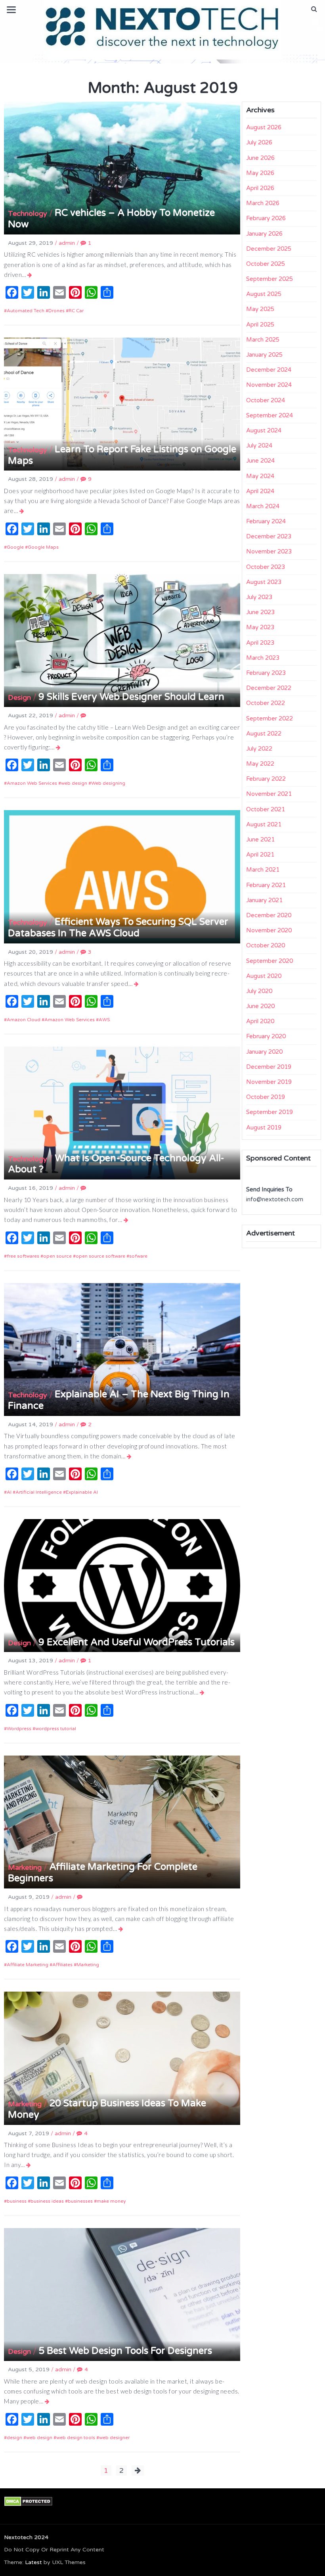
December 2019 (269, 1067)
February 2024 (266, 521)
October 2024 (266, 400)
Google (15, 547)
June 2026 (260, 158)
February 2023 (266, 673)
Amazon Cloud (24, 1020)
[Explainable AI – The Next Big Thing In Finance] (129, 1456)
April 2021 (260, 855)
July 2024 (259, 446)
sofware (138, 1256)
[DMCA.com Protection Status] (28, 2501)
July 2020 (259, 991)
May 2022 (260, 764)
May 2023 (260, 627)
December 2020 (269, 915)
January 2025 (264, 355)
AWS (104, 1020)
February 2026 (266, 218)
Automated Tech (26, 311)
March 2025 (263, 340)
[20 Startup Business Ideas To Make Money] (29, 2165)
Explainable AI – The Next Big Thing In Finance (119, 1400)
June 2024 (260, 461)
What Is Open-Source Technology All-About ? (116, 1164)
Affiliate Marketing (28, 1965)
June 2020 (260, 1006)
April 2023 (260, 643)
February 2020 (266, 1036)
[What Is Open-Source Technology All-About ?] (126, 1220)
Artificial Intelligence (39, 1492)
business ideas (47, 2201)
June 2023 (260, 612)
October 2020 (266, 945)
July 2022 (259, 749)
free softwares (23, 1256)
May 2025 (260, 309)
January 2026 (264, 234)
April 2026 (260, 188)
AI (9, 1492)
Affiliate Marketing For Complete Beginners (103, 1873)
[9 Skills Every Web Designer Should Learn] (58, 747)
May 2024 (260, 476)
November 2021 (269, 794)
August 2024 (264, 430)
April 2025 (260, 325)
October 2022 (266, 703)
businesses (80, 2201)
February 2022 (266, 779)
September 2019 (270, 1112)
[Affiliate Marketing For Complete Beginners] (121, 1929)
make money (111, 2201)
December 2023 (269, 536)
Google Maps (43, 547)
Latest (33, 2562)
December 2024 (269, 370)
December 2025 (269, 249)
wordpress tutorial (56, 1729)
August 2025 (264, 294)
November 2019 (269, 1082)
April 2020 (260, 1021)
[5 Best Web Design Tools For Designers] (47, 2401)
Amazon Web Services (32, 783)
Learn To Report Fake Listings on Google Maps (122, 455)
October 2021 (266, 809)
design (14, 2438)
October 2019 (266, 1097)
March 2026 (263, 203)
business (17, 2201)
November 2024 (269, 385)
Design (19, 697)
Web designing (108, 783)
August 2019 (264, 1128)
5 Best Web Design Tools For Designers (125, 2351)
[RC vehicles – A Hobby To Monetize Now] (30, 275)
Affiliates (62, 1965)
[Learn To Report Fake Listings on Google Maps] (22, 511)
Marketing (25, 1867)
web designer (114, 2438)
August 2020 (264, 976)
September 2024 (270, 415)
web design (74, 783)
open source (57, 1256)
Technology (28, 213)
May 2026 (260, 173)
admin (67, 243)
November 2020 (269, 930)
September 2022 (270, 718)
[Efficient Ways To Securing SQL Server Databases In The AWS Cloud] (137, 984)
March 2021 (263, 870)
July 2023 (259, 597)
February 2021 (266, 885)
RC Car (76, 311)
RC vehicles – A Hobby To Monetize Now (111, 219)
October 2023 (266, 567)
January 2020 (264, 1052)
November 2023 (269, 551)
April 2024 (260, 491)
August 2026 (264, 127)
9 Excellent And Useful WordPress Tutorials (137, 1642)
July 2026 (259, 142)
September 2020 (270, 961)
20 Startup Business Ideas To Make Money (107, 2109)
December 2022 (269, 688)
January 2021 (264, 900)
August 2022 (264, 734)
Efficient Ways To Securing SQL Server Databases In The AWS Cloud (118, 928)
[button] (314, 9)
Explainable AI (82, 1492)
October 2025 (266, 264)
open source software (100, 1256)
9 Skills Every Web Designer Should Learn (131, 697)
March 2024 (263, 506)
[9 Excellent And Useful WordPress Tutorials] (202, 1692)
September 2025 (270, 279)
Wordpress (19, 1729)
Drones (56, 311)
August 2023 (264, 582)
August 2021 (264, 824)
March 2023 (263, 658)
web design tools (76, 2438)
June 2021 (260, 839)
